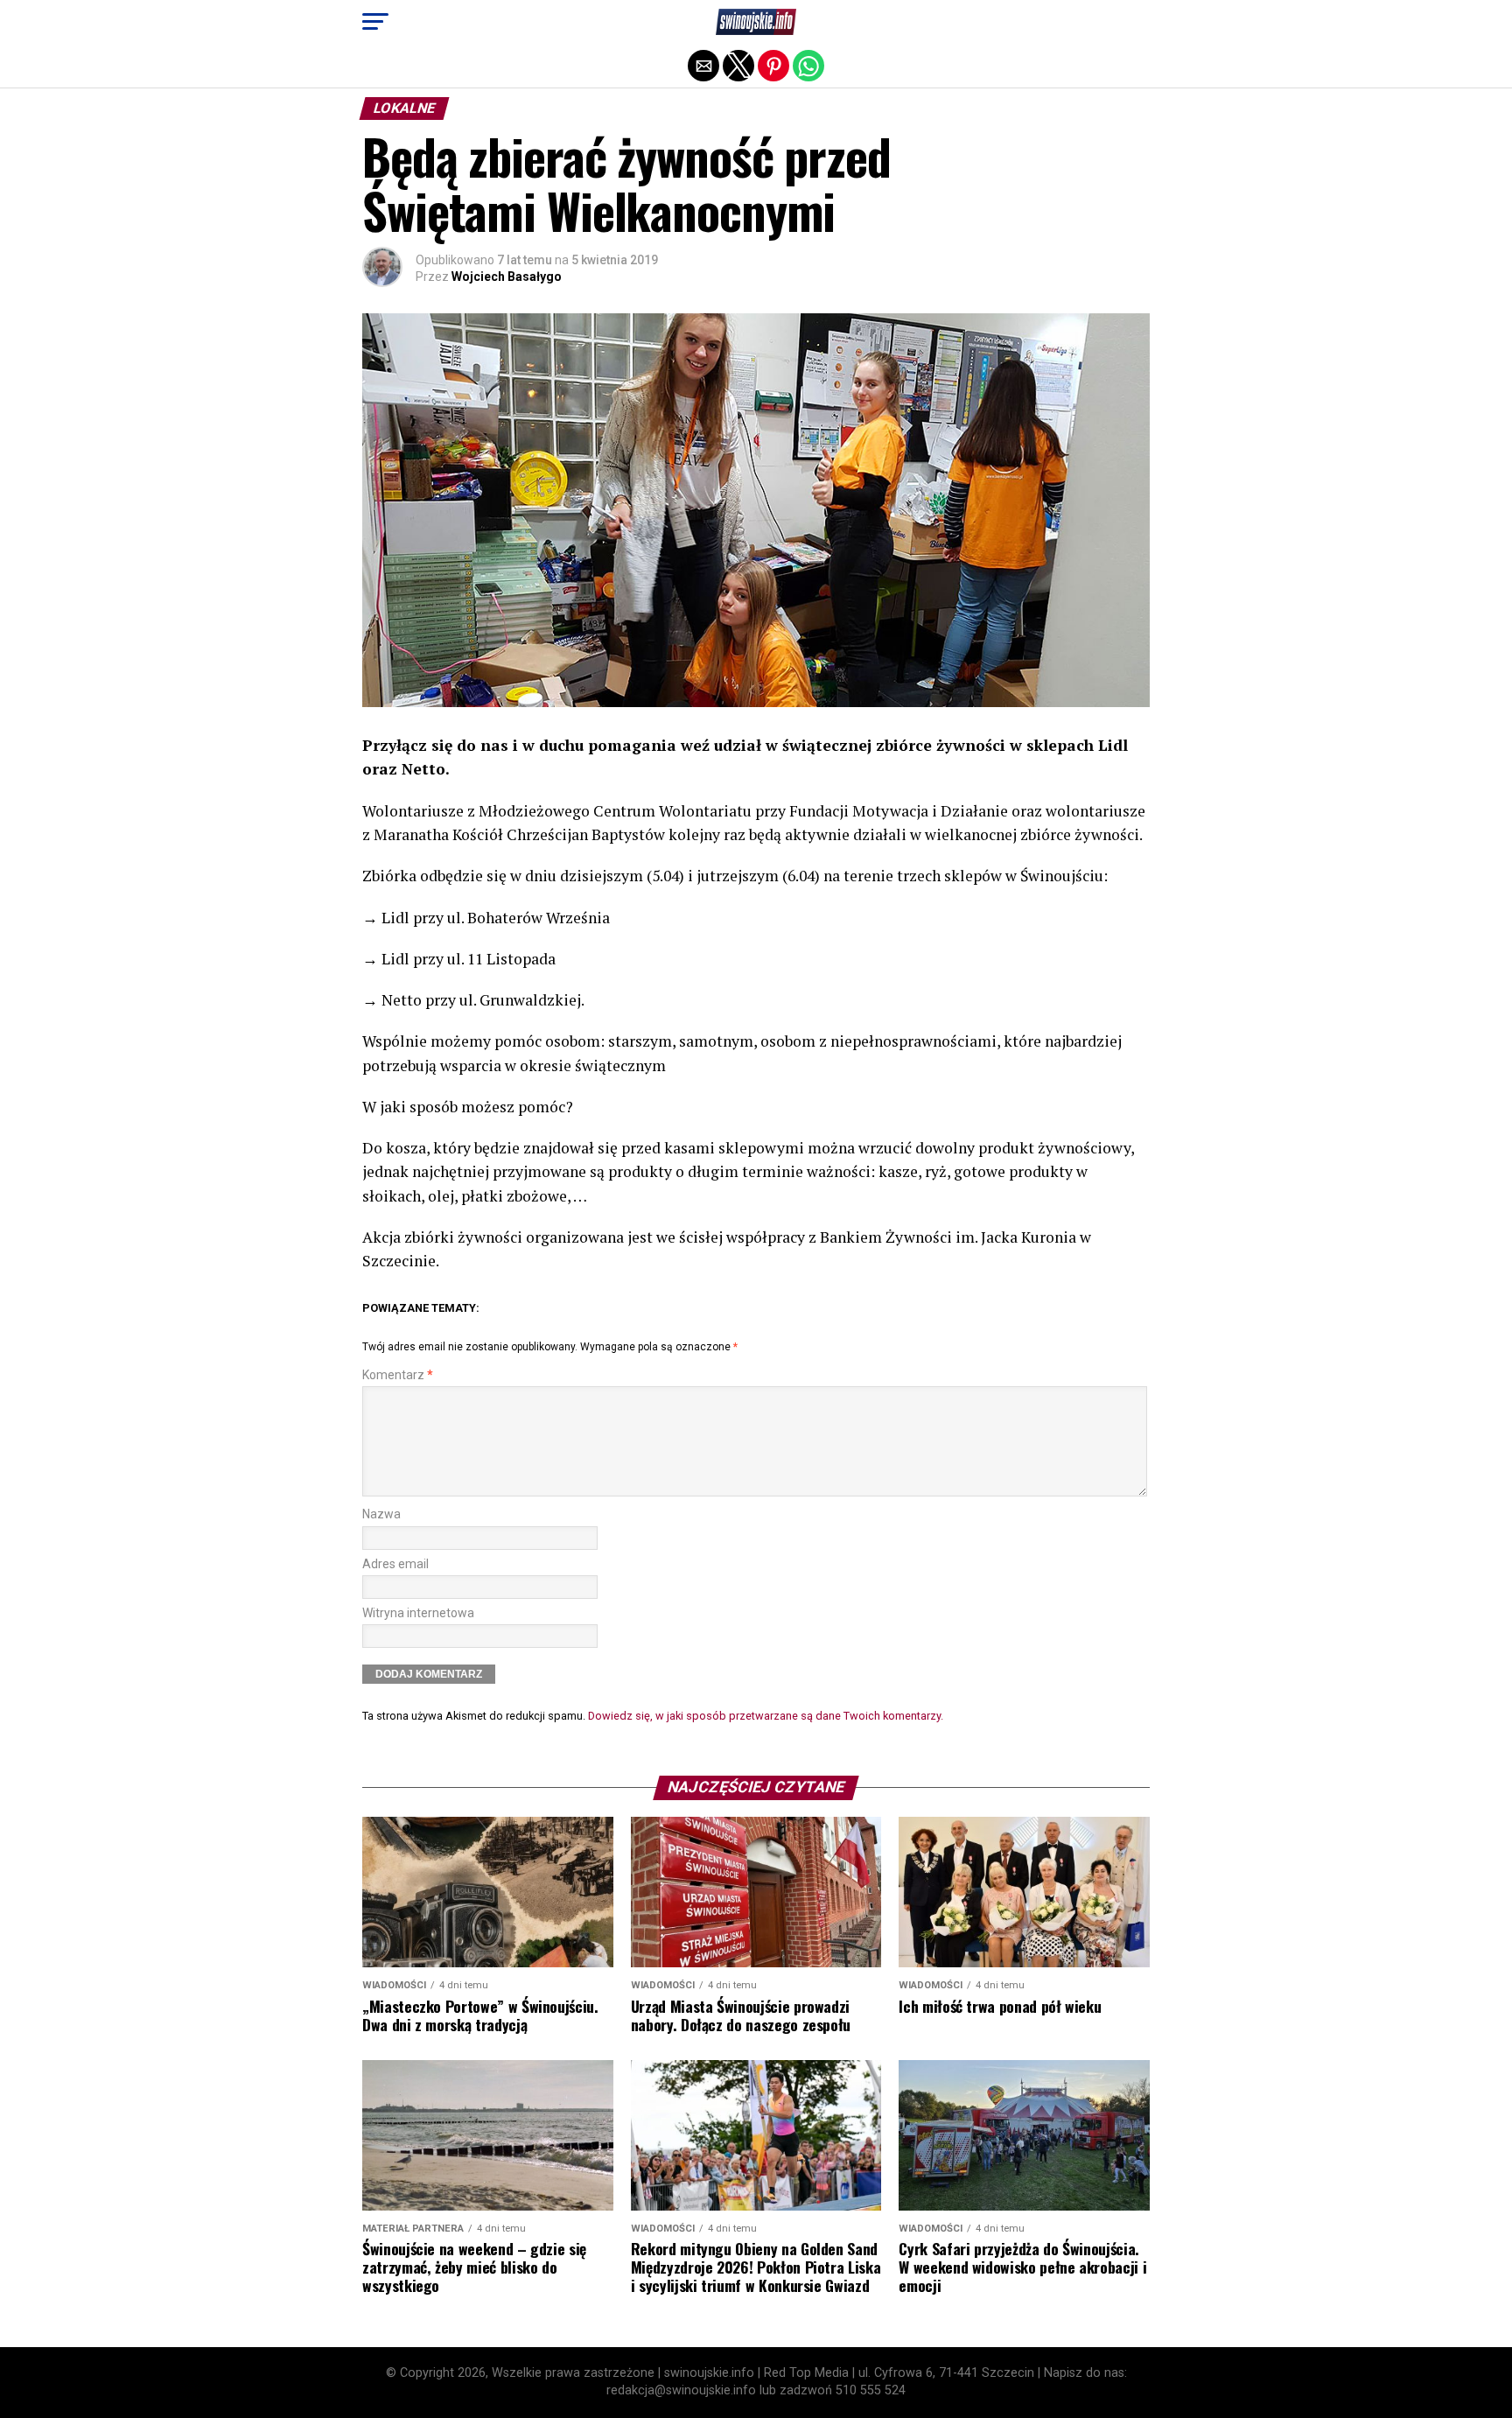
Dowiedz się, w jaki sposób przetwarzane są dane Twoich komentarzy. (766, 1716)
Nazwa (381, 1514)
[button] (375, 22)
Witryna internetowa (418, 1613)
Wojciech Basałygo (507, 277)
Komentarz (398, 1375)
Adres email (395, 1564)
